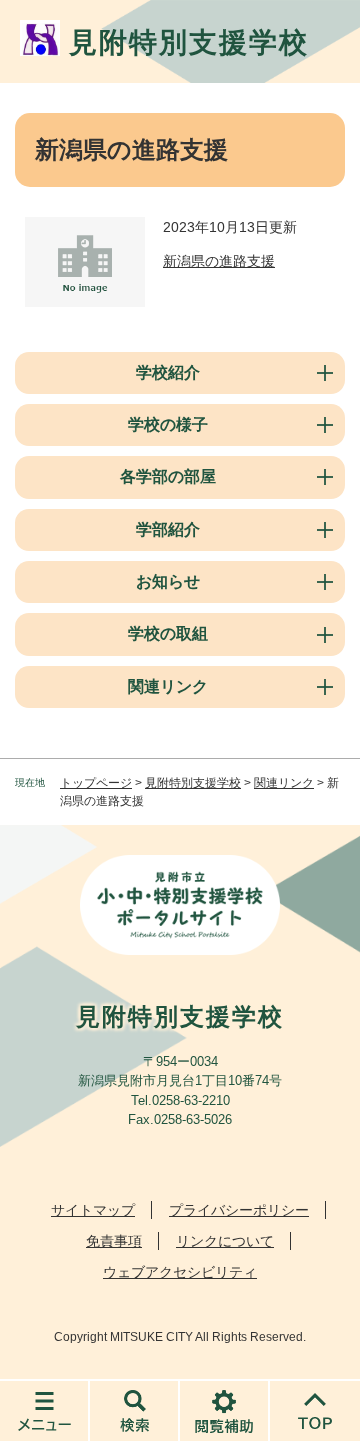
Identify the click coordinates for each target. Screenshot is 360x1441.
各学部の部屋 (168, 476)
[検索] (135, 1410)
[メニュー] (45, 1410)
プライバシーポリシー (239, 1210)
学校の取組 (168, 633)
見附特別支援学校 (193, 783)
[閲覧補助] (225, 1410)
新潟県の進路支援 (219, 261)
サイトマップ (93, 1210)
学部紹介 (168, 529)
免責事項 (114, 1241)
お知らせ (168, 581)
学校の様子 (168, 424)
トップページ (96, 783)
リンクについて (225, 1241)
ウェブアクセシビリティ (180, 1272)
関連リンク (168, 686)
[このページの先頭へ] (315, 1410)
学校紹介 (168, 372)
